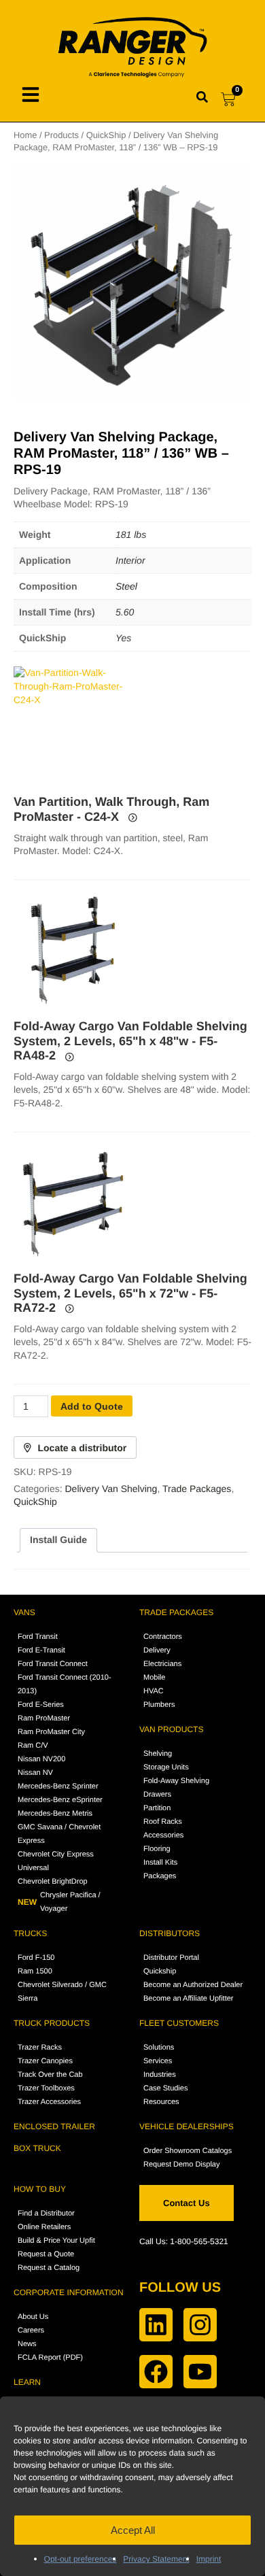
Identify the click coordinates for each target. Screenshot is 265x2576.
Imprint (209, 2559)
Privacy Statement (156, 2559)
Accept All (133, 2530)
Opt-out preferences (81, 2559)
